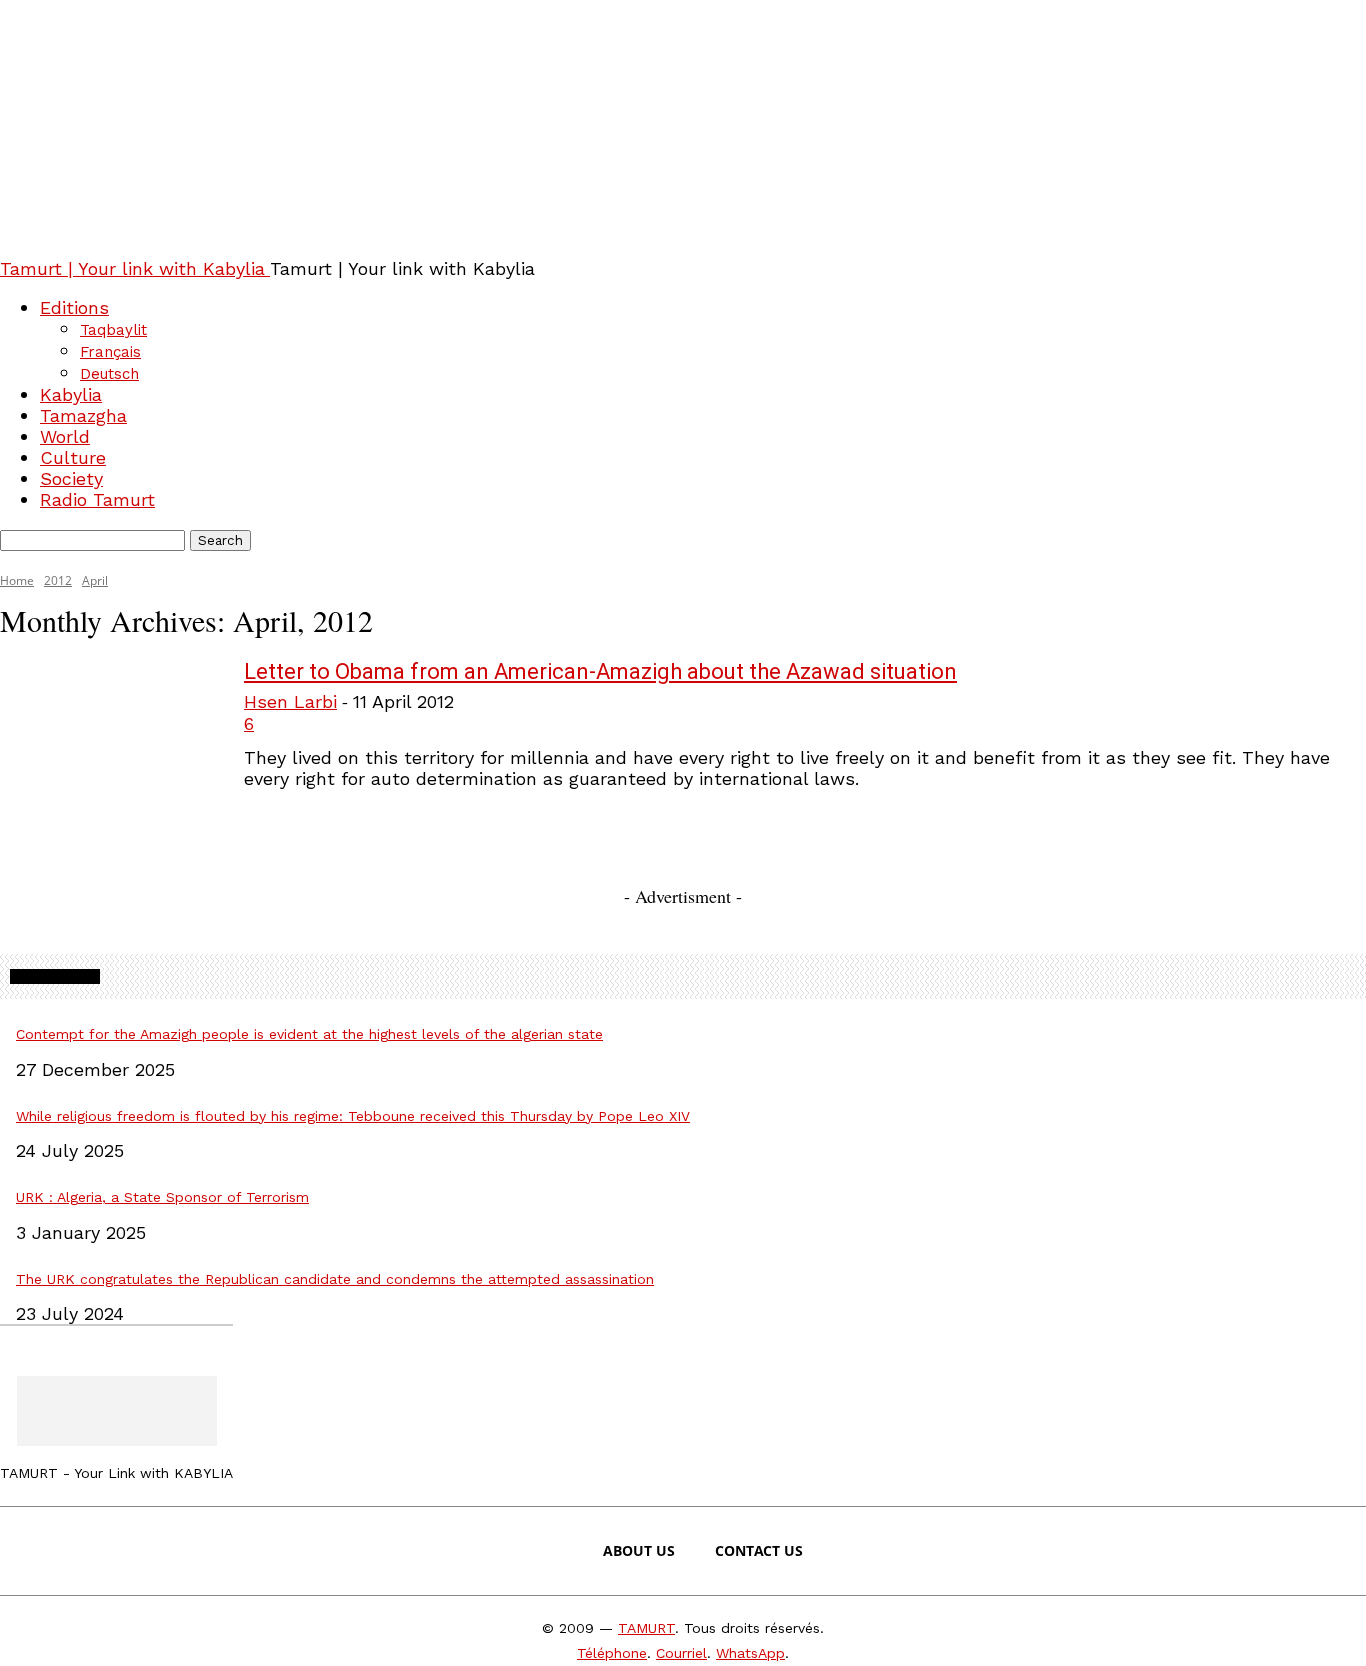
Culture (73, 457)
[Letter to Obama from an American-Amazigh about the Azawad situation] (109, 733)
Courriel (681, 1653)
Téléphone (612, 1653)
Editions (74, 307)
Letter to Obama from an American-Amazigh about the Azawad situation (600, 671)
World (65, 436)
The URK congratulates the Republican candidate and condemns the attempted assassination (335, 1279)
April (95, 580)
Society (71, 478)
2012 (58, 580)
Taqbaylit (113, 330)
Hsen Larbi (290, 701)
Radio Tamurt (97, 499)
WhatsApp (750, 1653)
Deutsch (109, 374)
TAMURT (646, 1628)
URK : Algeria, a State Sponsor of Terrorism (162, 1197)
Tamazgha (83, 415)
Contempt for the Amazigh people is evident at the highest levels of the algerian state (309, 1034)
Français (110, 352)
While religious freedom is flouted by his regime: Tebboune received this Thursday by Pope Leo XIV (353, 1116)
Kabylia (71, 394)
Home (17, 580)
